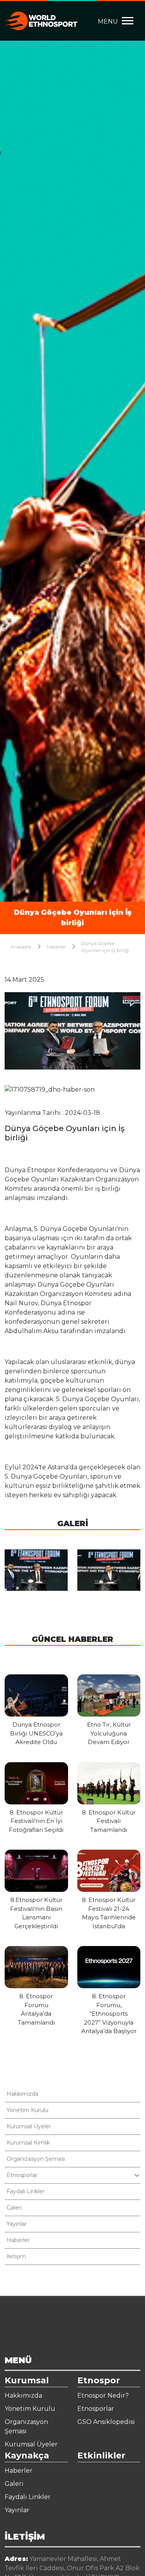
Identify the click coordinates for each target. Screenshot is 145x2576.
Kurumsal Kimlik (28, 2143)
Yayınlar (17, 2224)
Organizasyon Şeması (36, 2159)
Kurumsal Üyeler (29, 2126)
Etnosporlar (96, 2409)
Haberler (56, 947)
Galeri (14, 2208)
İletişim (16, 2256)
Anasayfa (21, 947)
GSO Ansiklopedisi (106, 2422)
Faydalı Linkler (26, 2191)
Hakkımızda (22, 2094)
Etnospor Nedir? (103, 2395)
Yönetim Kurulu (27, 2110)
